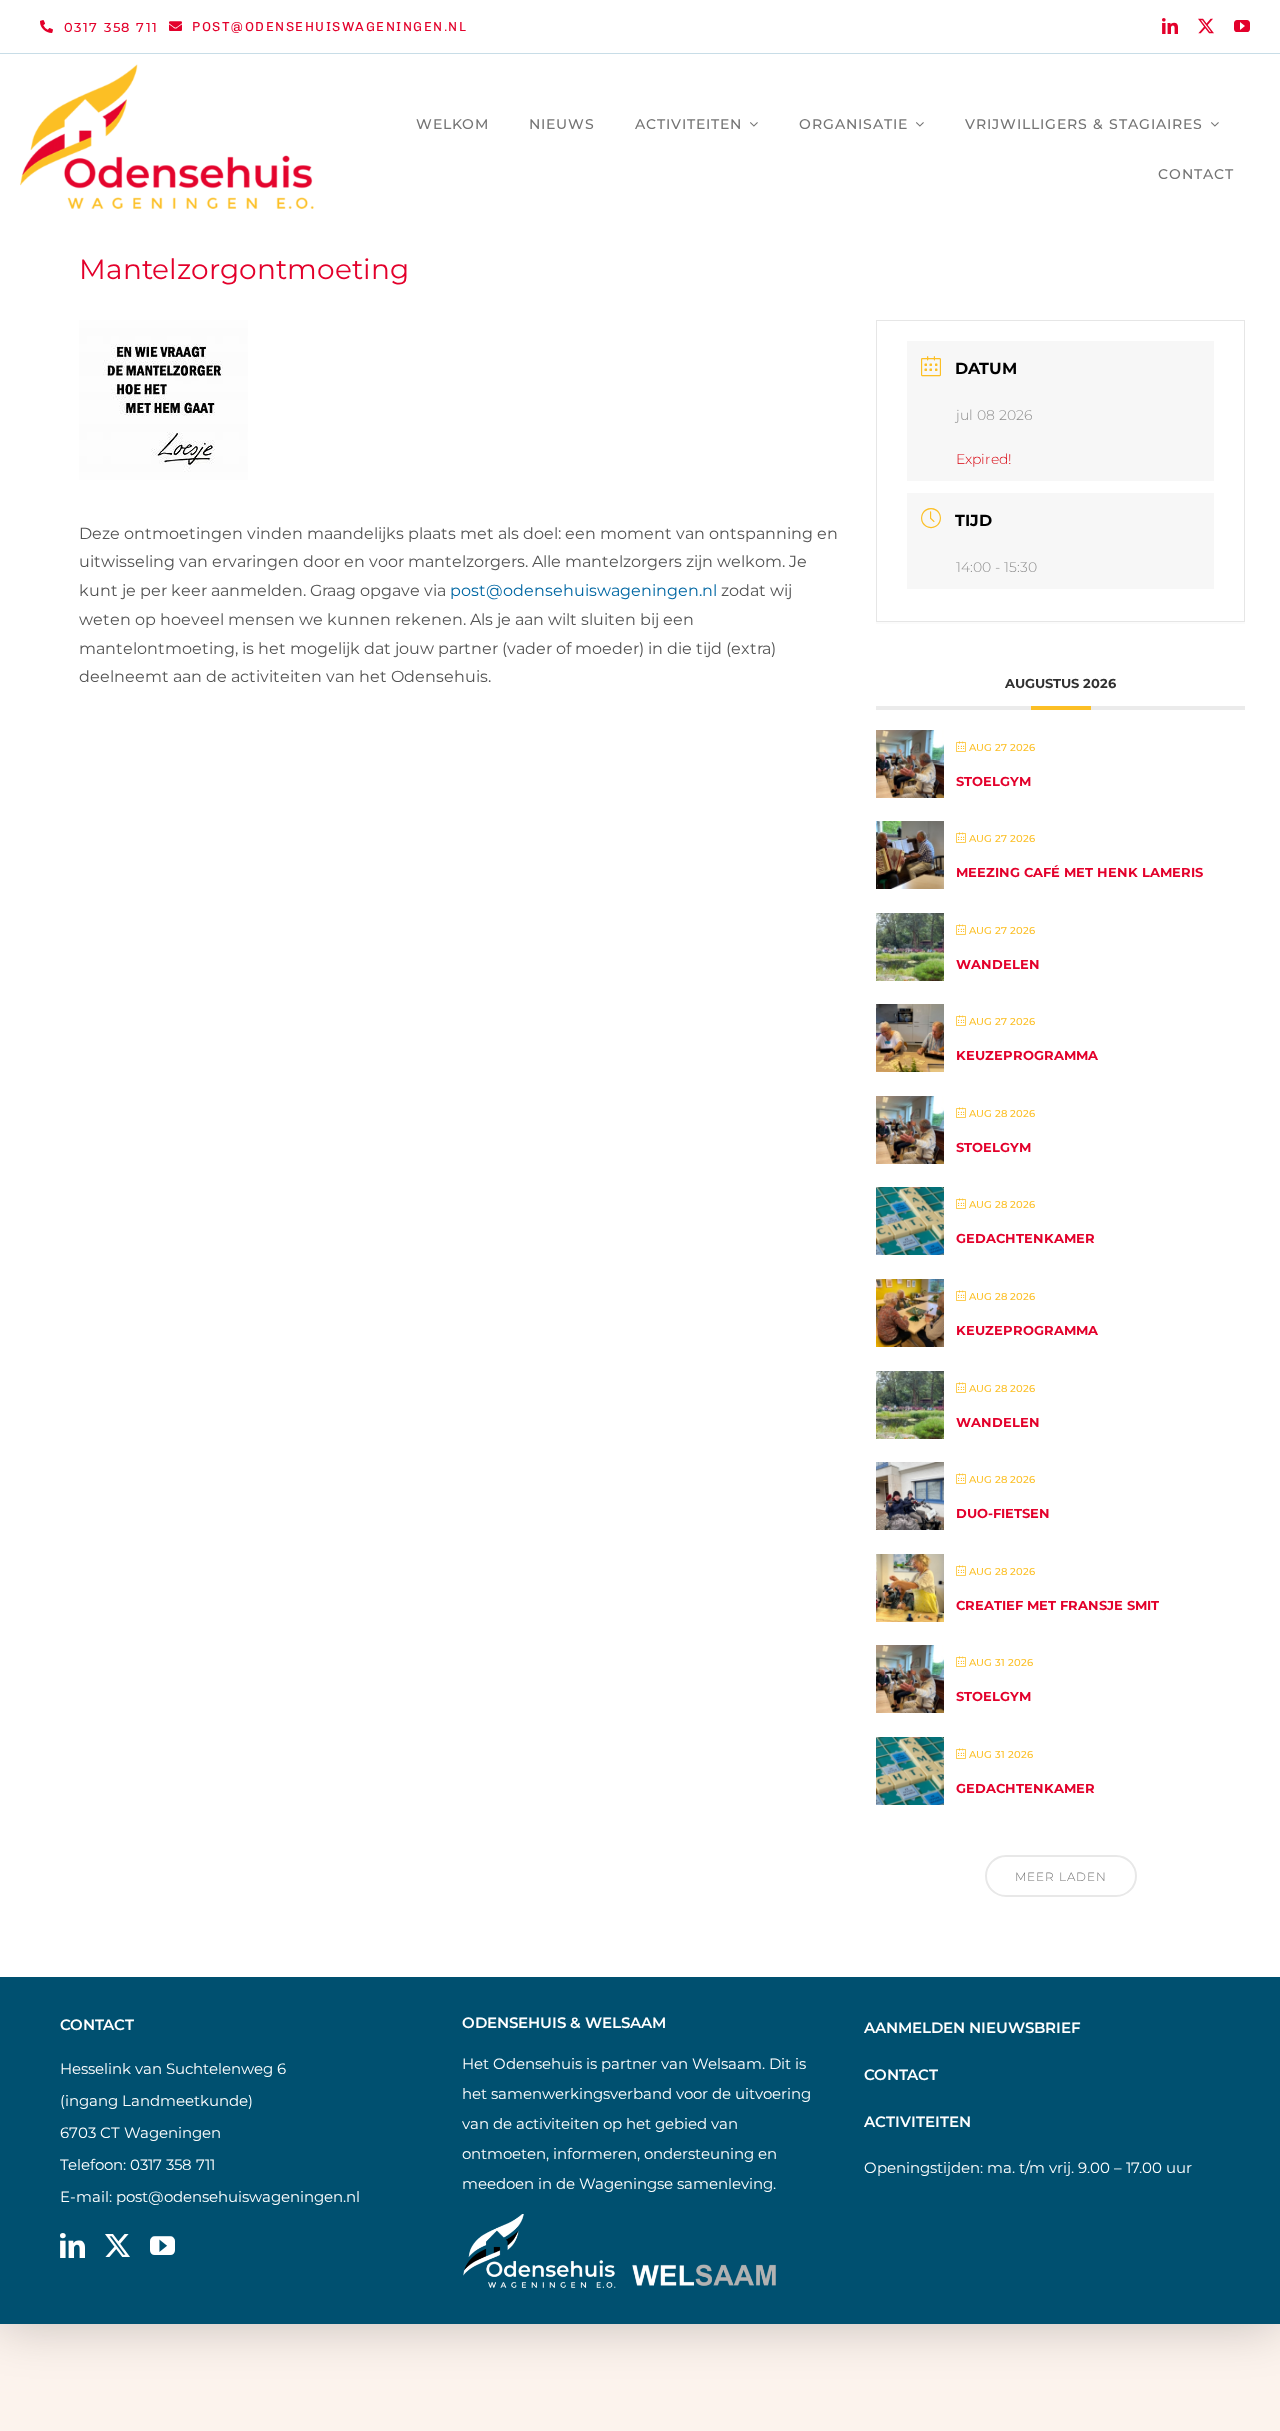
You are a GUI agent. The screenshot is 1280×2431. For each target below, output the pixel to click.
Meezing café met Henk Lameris (1079, 872)
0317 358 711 (172, 2164)
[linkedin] (1170, 26)
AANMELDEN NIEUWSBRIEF (972, 2027)
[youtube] (1242, 26)
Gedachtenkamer (1025, 1238)
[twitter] (1206, 26)
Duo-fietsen (1003, 1513)
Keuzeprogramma (1027, 1055)
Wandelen (998, 964)
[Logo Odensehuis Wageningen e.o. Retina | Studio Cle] (167, 71)
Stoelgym (993, 781)
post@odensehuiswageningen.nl (238, 2196)
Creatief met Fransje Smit (1057, 1605)
